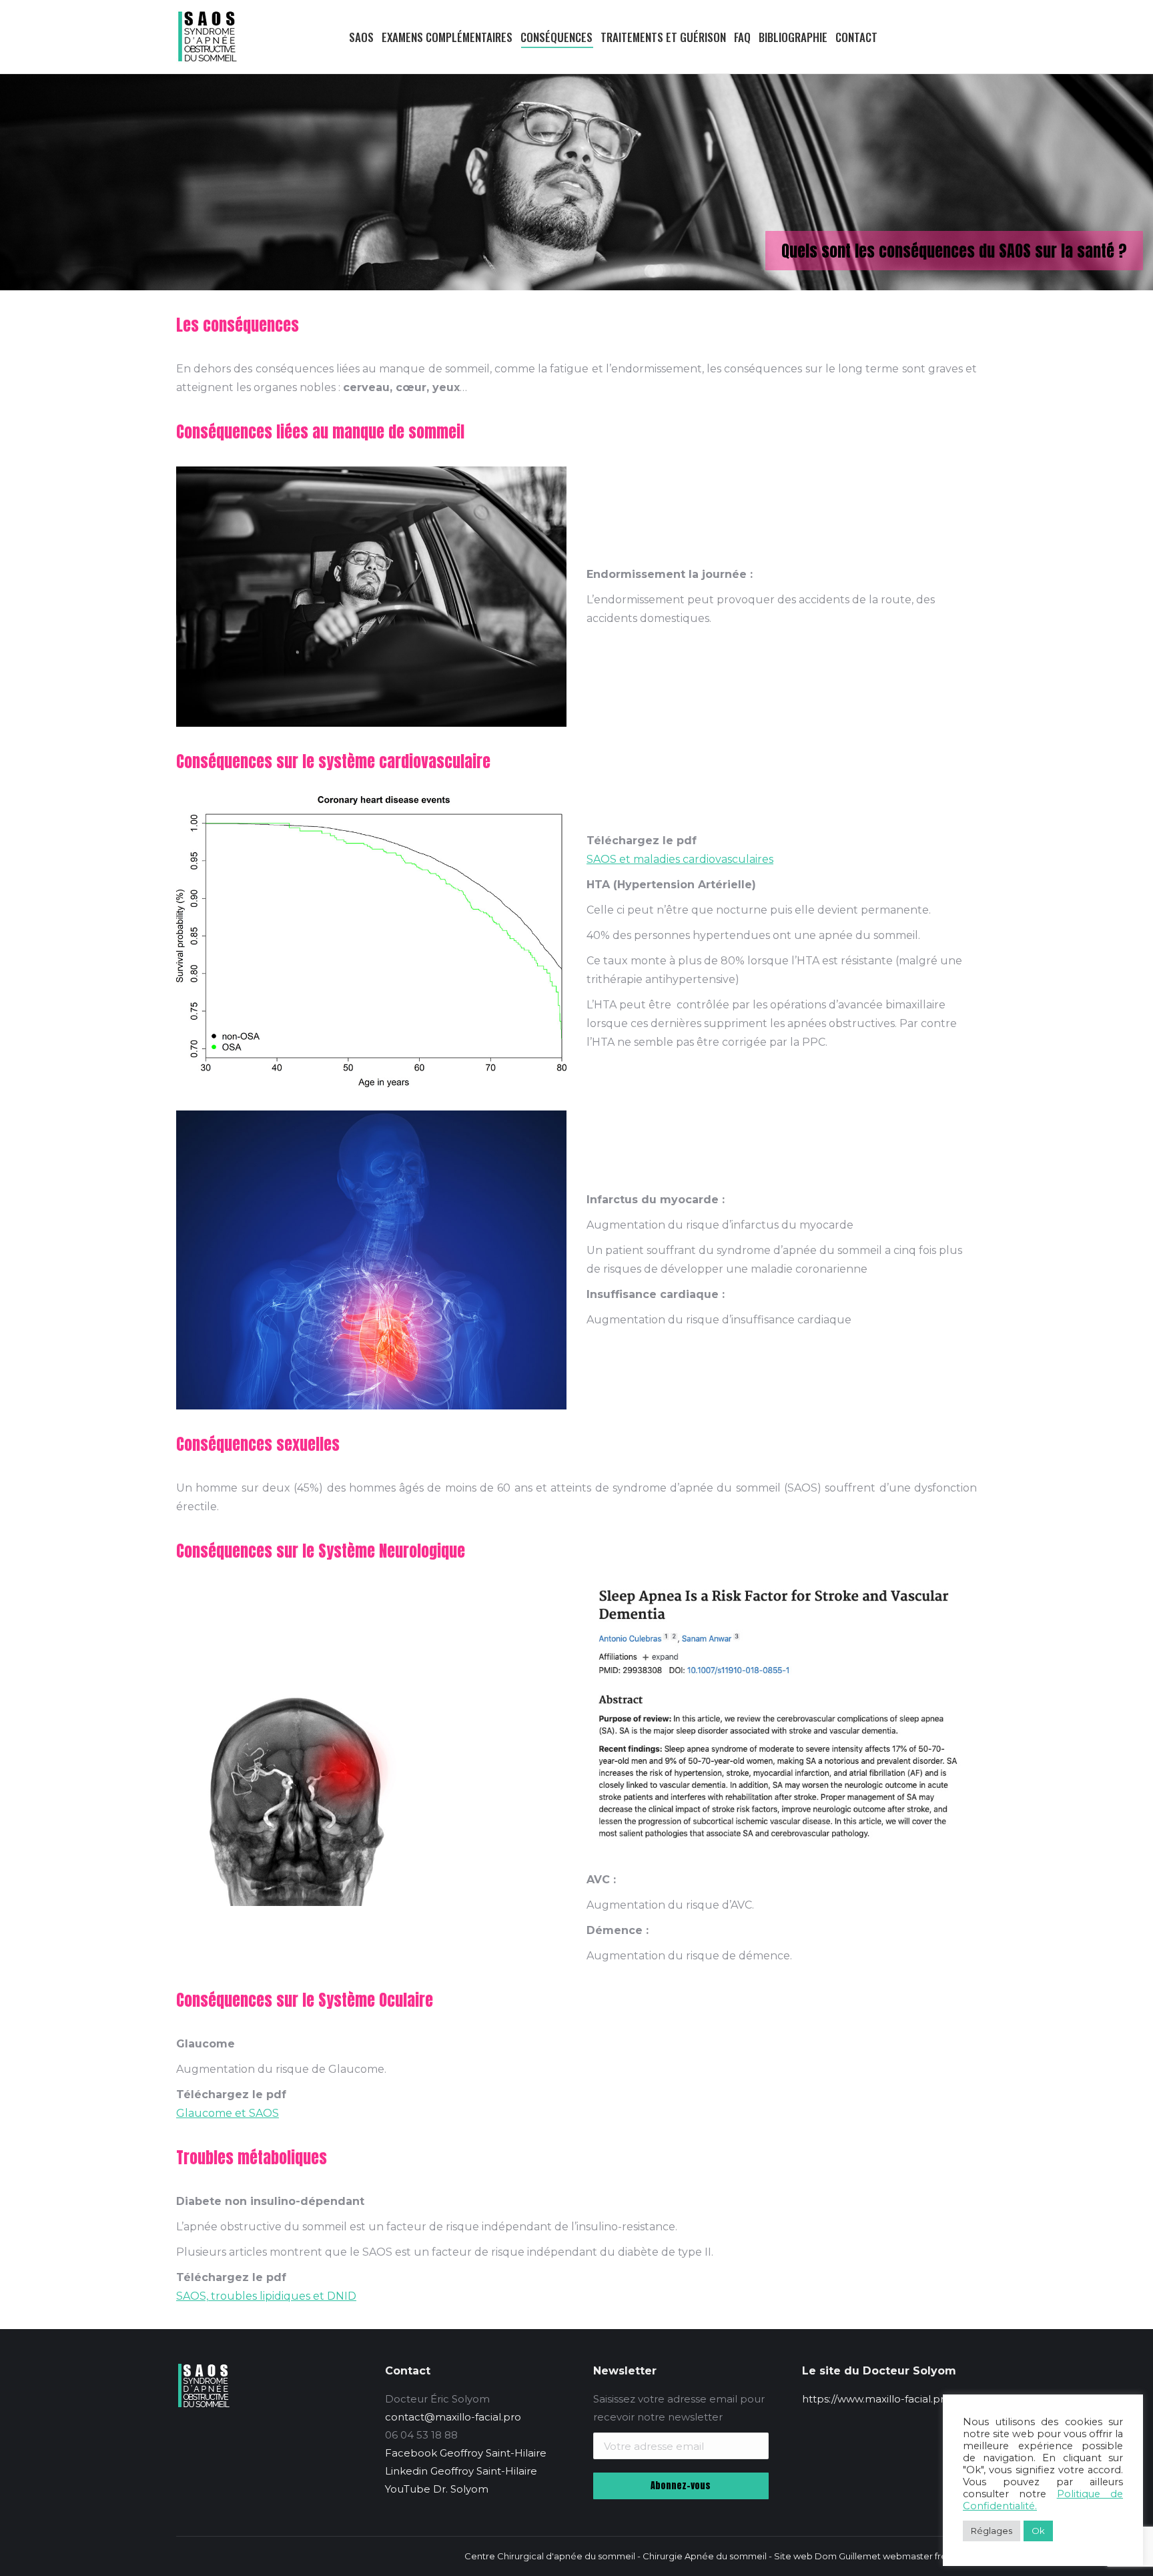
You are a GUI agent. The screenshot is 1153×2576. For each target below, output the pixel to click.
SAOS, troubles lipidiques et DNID (266, 2296)
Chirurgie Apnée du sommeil (705, 2556)
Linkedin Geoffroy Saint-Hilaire (461, 2471)
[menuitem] (341, 37)
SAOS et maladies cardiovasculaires (680, 859)
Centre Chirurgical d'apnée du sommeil (550, 2556)
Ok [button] (1038, 2531)
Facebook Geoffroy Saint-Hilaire (466, 2453)
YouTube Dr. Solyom (437, 2489)
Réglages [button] (992, 2531)
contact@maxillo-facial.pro (453, 2417)
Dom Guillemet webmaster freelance (896, 2556)
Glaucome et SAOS (228, 2113)
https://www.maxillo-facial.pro (876, 2399)
